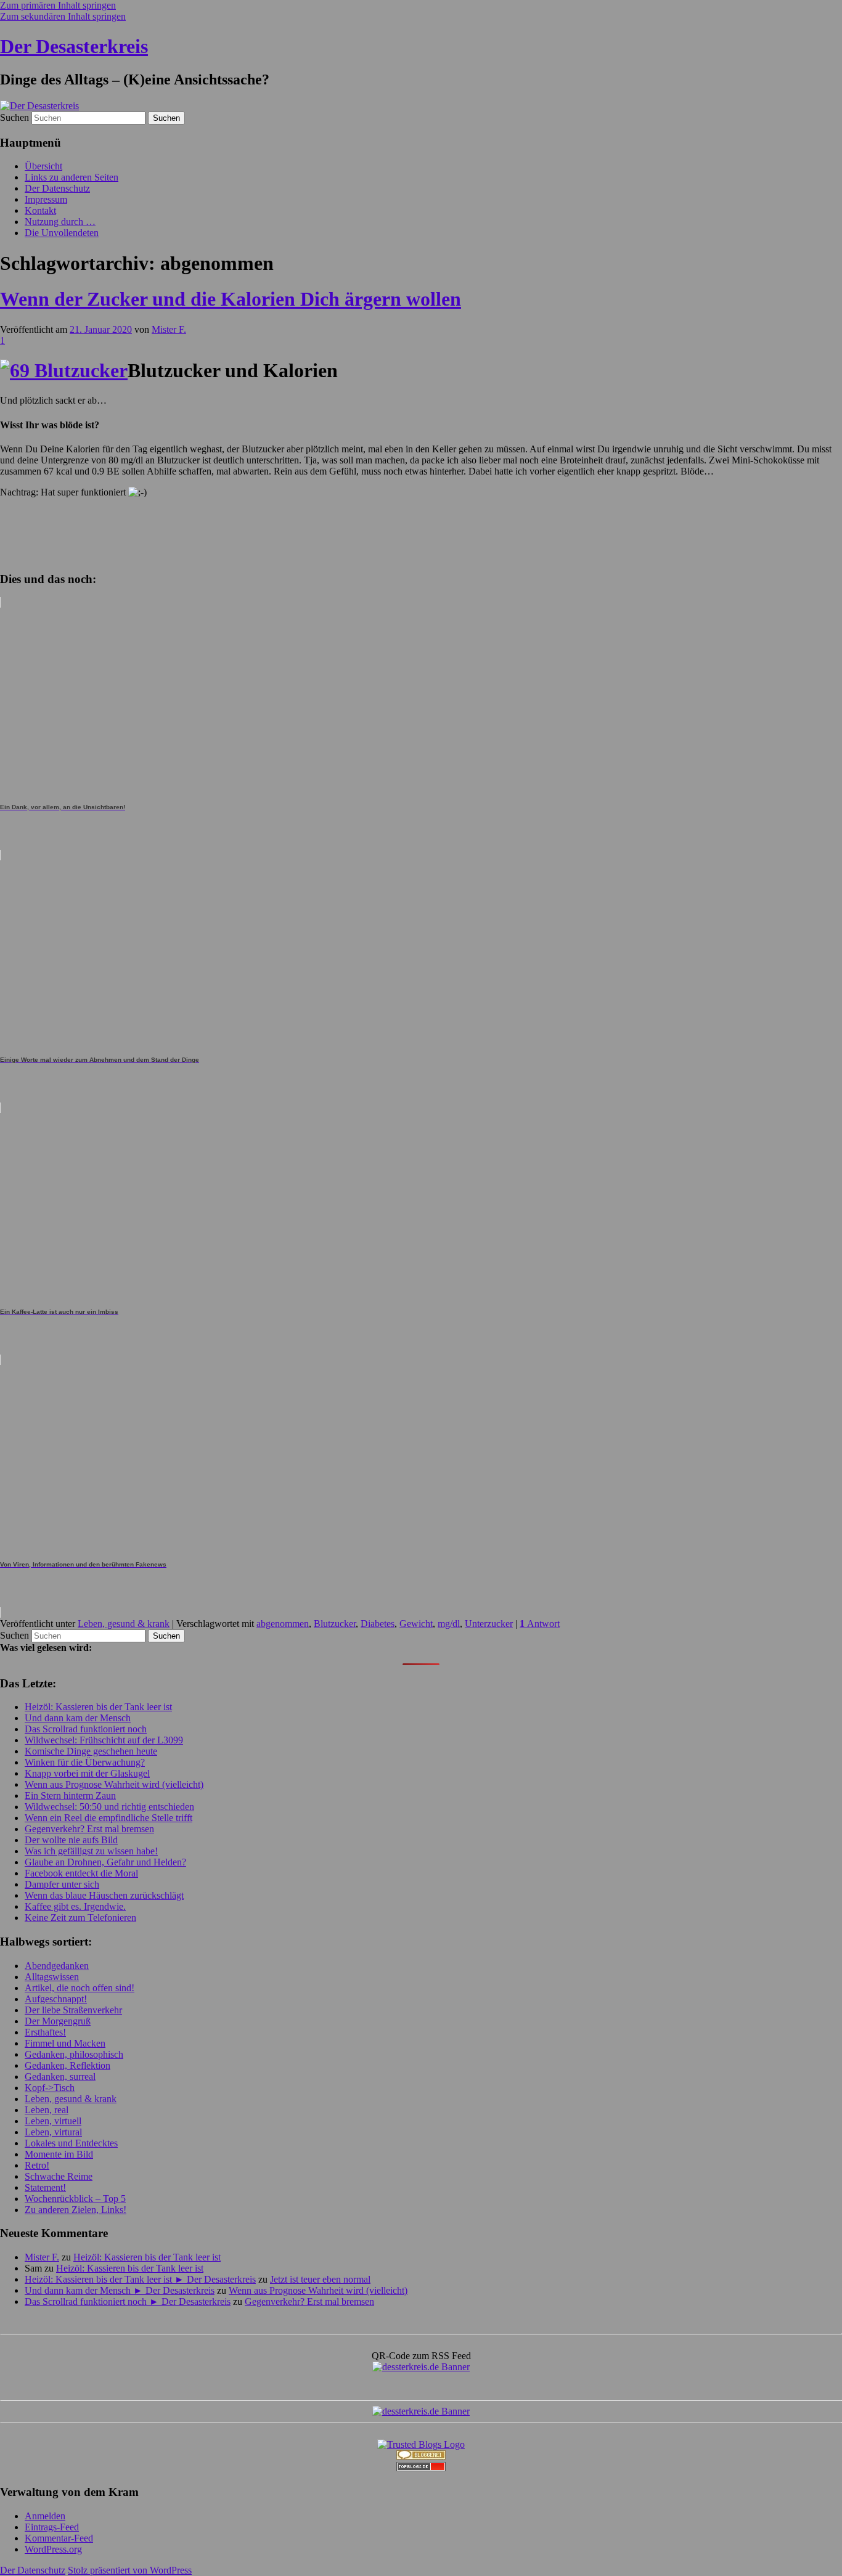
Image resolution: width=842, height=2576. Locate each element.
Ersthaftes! (45, 2032)
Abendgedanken (57, 1966)
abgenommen (283, 1624)
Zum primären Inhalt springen (58, 5)
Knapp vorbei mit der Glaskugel (87, 1773)
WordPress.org (53, 2549)
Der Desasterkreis (74, 46)
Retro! (37, 2165)
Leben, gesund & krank (124, 1624)
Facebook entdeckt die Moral (81, 1873)
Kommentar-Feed (59, 2538)
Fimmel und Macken (65, 2043)
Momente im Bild (59, 2154)
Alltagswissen (52, 1977)
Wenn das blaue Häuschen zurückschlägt (104, 1895)
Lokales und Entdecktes (71, 2143)
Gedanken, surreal (60, 2077)
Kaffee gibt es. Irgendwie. (75, 1906)
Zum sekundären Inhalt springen (63, 16)
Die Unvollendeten (62, 233)
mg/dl (449, 1624)
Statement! (45, 2187)
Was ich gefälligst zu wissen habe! (91, 1851)
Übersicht (43, 166)
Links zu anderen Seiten (72, 177)
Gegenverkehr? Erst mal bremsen (89, 1829)
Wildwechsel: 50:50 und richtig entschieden (109, 1807)
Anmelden (45, 2516)
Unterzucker (489, 1624)
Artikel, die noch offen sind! (80, 1988)
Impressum (46, 199)
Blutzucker (335, 1624)
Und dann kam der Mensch (78, 1718)
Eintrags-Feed (52, 2527)
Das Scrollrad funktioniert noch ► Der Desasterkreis (128, 2301)
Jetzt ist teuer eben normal (320, 2279)
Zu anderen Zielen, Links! (76, 2210)
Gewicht (416, 1624)
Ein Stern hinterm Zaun (70, 1795)
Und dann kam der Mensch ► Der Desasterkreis (120, 2290)
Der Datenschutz (57, 188)
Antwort (540, 1624)
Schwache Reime (59, 2176)
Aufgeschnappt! (56, 1999)
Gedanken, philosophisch (74, 2054)
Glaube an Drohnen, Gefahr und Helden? (105, 1862)
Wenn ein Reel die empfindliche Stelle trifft (108, 1818)
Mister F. (169, 329)
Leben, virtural (53, 2132)
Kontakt (40, 210)
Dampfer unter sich (62, 1884)
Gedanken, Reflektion (67, 2065)
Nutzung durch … (60, 222)
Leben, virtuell (53, 2121)
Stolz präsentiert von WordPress (130, 2570)
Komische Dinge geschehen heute (91, 1751)
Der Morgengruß (58, 2021)
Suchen (14, 117)
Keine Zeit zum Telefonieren (80, 1918)
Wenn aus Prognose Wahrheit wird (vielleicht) (114, 1784)
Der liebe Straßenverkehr (73, 2010)
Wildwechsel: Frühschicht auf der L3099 (104, 1740)
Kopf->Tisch (50, 2088)
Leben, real (47, 2110)
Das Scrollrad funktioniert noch (86, 1729)
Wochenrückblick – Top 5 (75, 2199)
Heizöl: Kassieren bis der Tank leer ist (98, 1707)
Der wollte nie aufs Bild (71, 1840)
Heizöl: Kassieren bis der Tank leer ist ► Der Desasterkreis (140, 2279)
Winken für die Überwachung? (85, 1762)
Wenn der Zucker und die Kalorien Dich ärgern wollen (231, 299)
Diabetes (378, 1624)
